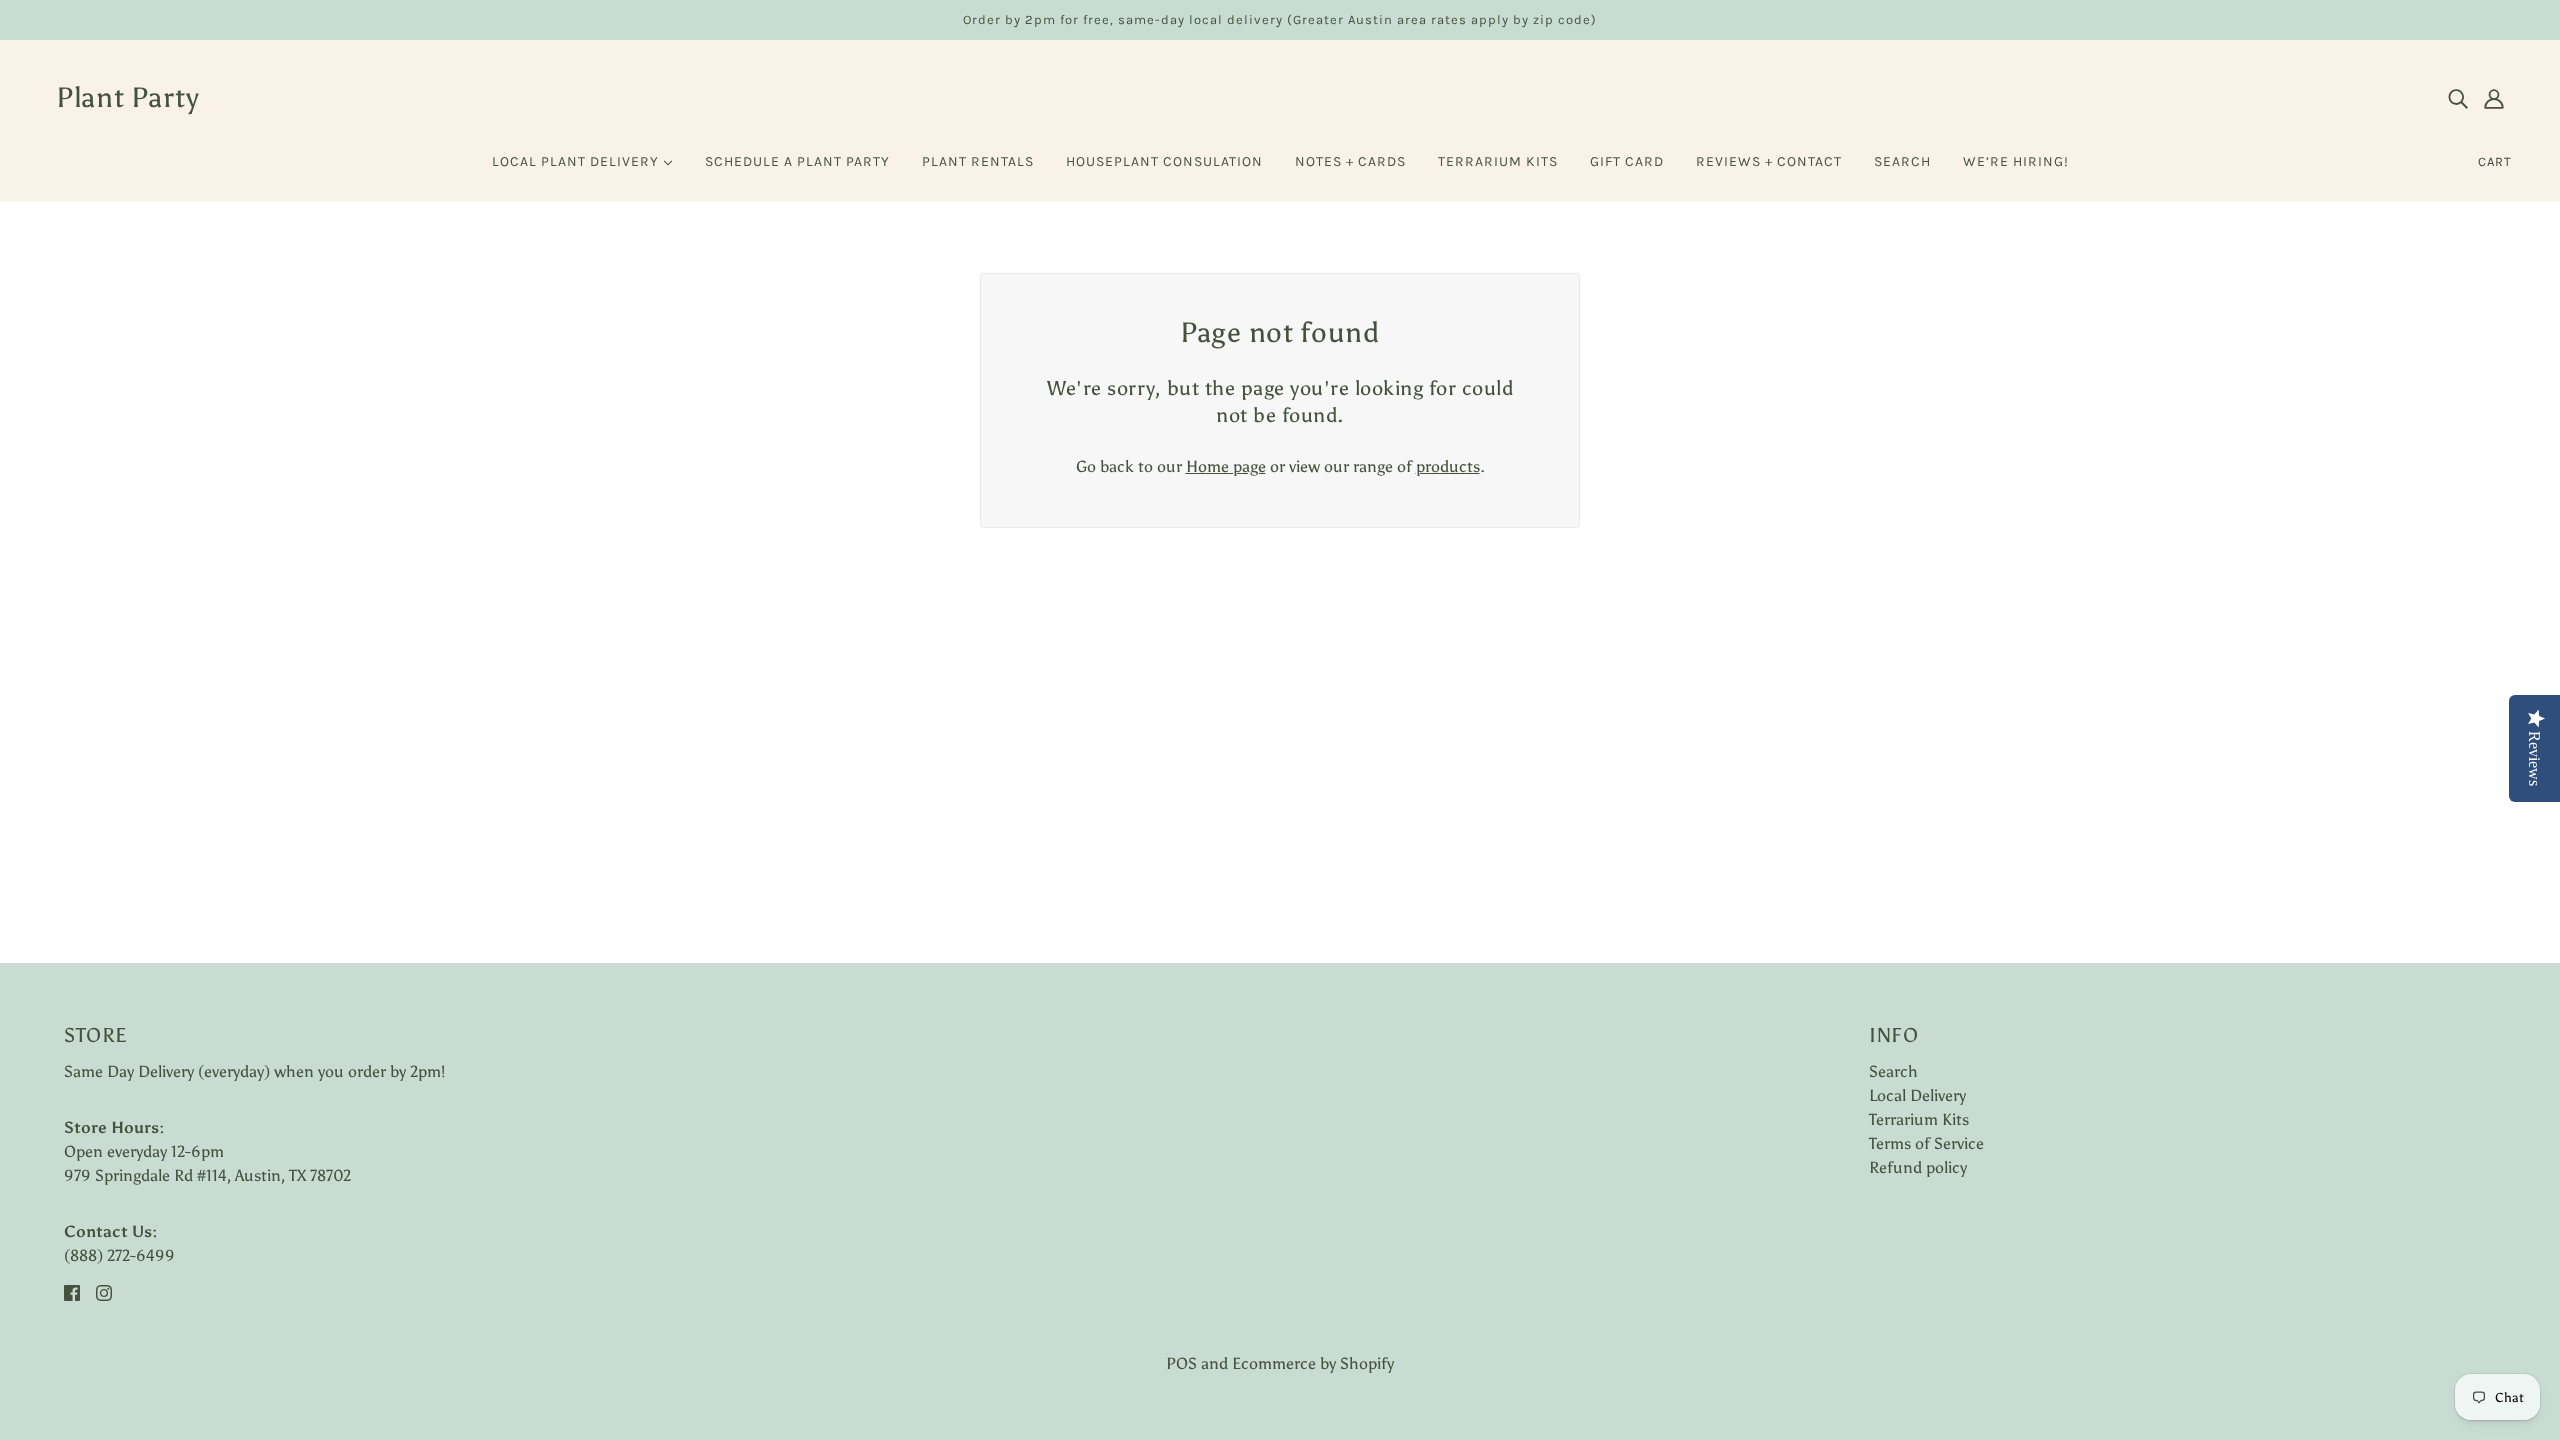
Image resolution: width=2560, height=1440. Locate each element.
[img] (2458, 98)
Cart (2495, 161)
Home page (1226, 466)
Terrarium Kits (1919, 1119)
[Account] (2494, 98)
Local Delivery (1917, 1095)
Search (1893, 1071)
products (1448, 466)
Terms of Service (1926, 1143)
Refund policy (1918, 1167)
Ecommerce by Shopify (1313, 1363)
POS (1181, 1363)
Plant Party (128, 97)
